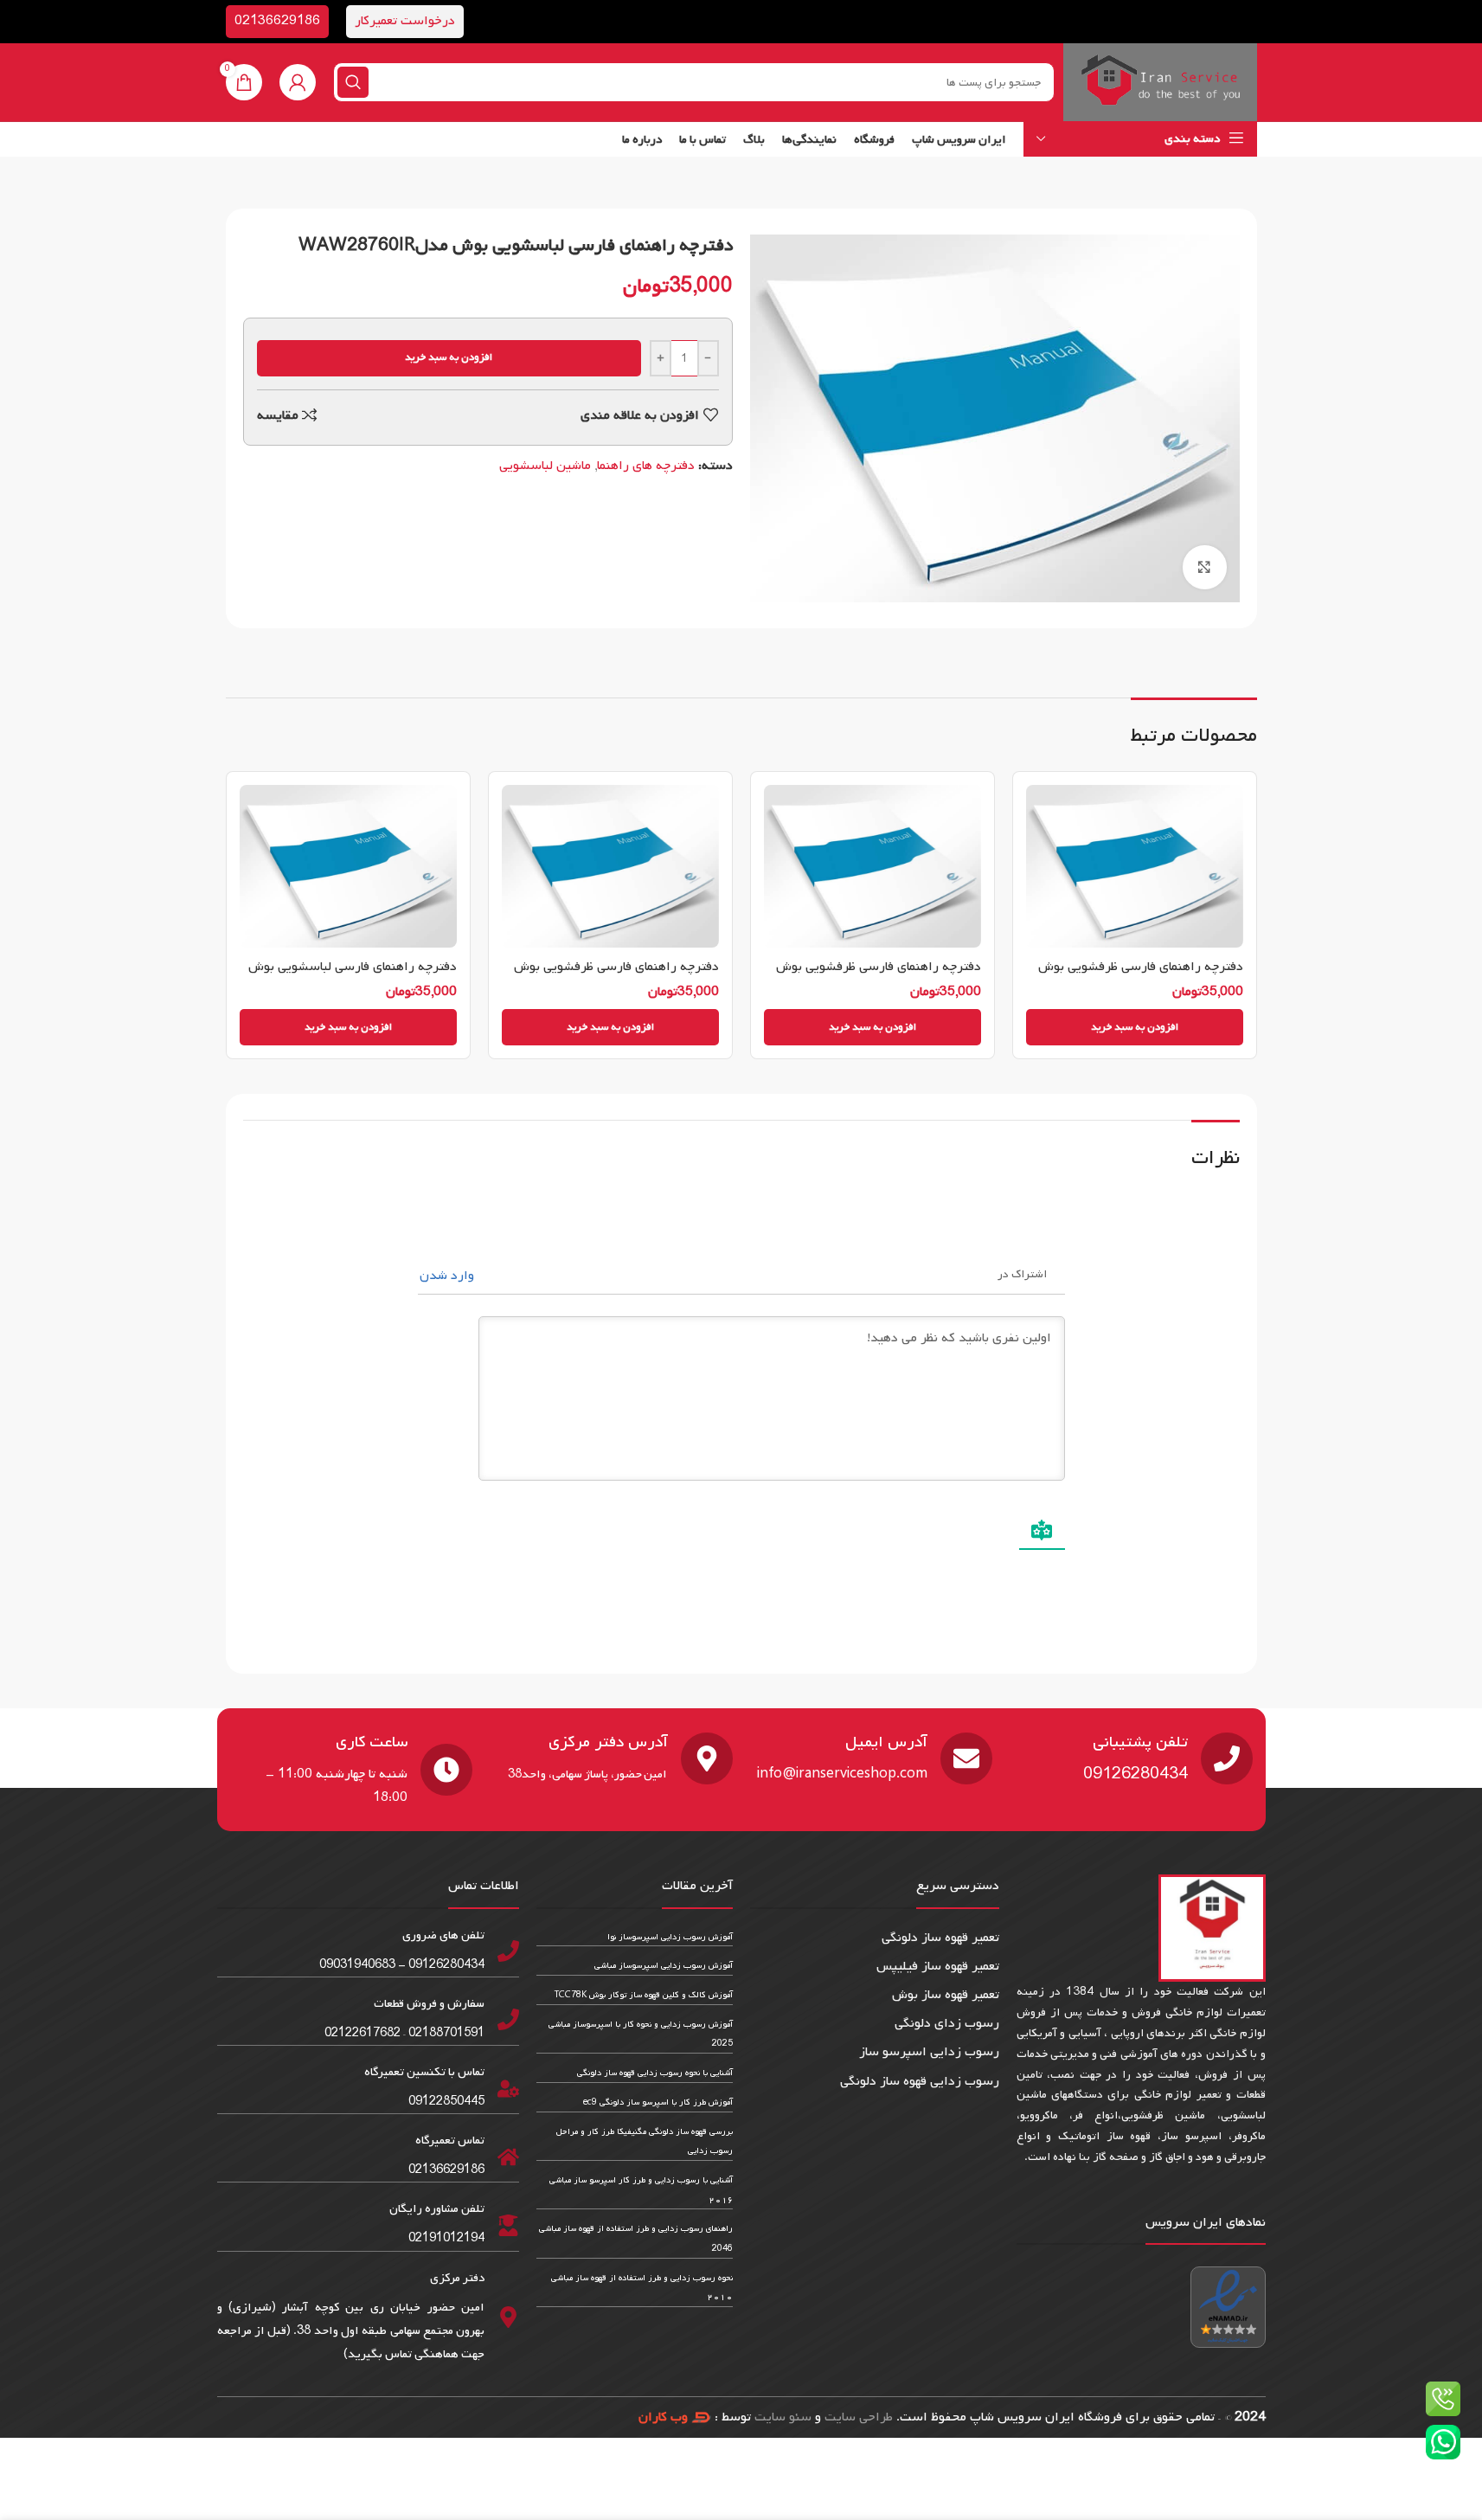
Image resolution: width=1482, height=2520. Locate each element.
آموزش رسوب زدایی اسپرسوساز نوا (670, 1937)
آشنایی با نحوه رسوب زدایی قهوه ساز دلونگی (655, 2073)
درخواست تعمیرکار (405, 21)
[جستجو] (353, 82)
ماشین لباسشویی (545, 466)
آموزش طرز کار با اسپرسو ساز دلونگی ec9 (658, 2102)
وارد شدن (449, 1276)
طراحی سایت (859, 2417)
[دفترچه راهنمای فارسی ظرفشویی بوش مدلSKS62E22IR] (1135, 866)
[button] (1135, 1027)
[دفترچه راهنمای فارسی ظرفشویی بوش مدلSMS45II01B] (610, 866)
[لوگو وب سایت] (1160, 82)
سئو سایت (783, 2417)
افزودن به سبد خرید (449, 357)
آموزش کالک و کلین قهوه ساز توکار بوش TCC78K (644, 1995)
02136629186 (277, 21)
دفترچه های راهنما (646, 466)
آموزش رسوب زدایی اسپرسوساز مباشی (664, 1966)
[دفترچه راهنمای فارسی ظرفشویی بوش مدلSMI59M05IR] (873, 866)
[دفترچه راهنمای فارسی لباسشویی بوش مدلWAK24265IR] (348, 866)
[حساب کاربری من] (298, 82)
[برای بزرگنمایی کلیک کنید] (1204, 567)
